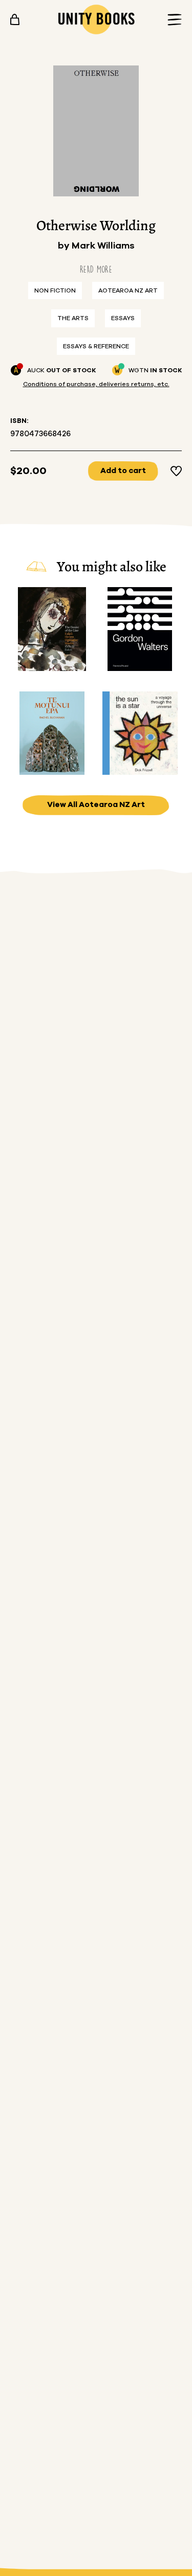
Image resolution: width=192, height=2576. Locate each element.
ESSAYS (123, 318)
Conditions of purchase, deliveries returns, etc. (96, 384)
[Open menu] (172, 20)
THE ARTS (73, 318)
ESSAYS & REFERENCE (96, 346)
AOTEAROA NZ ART (128, 290)
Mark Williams (103, 246)
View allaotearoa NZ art (96, 805)
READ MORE (96, 269)
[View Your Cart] (15, 19)
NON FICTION (55, 290)
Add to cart (123, 471)
